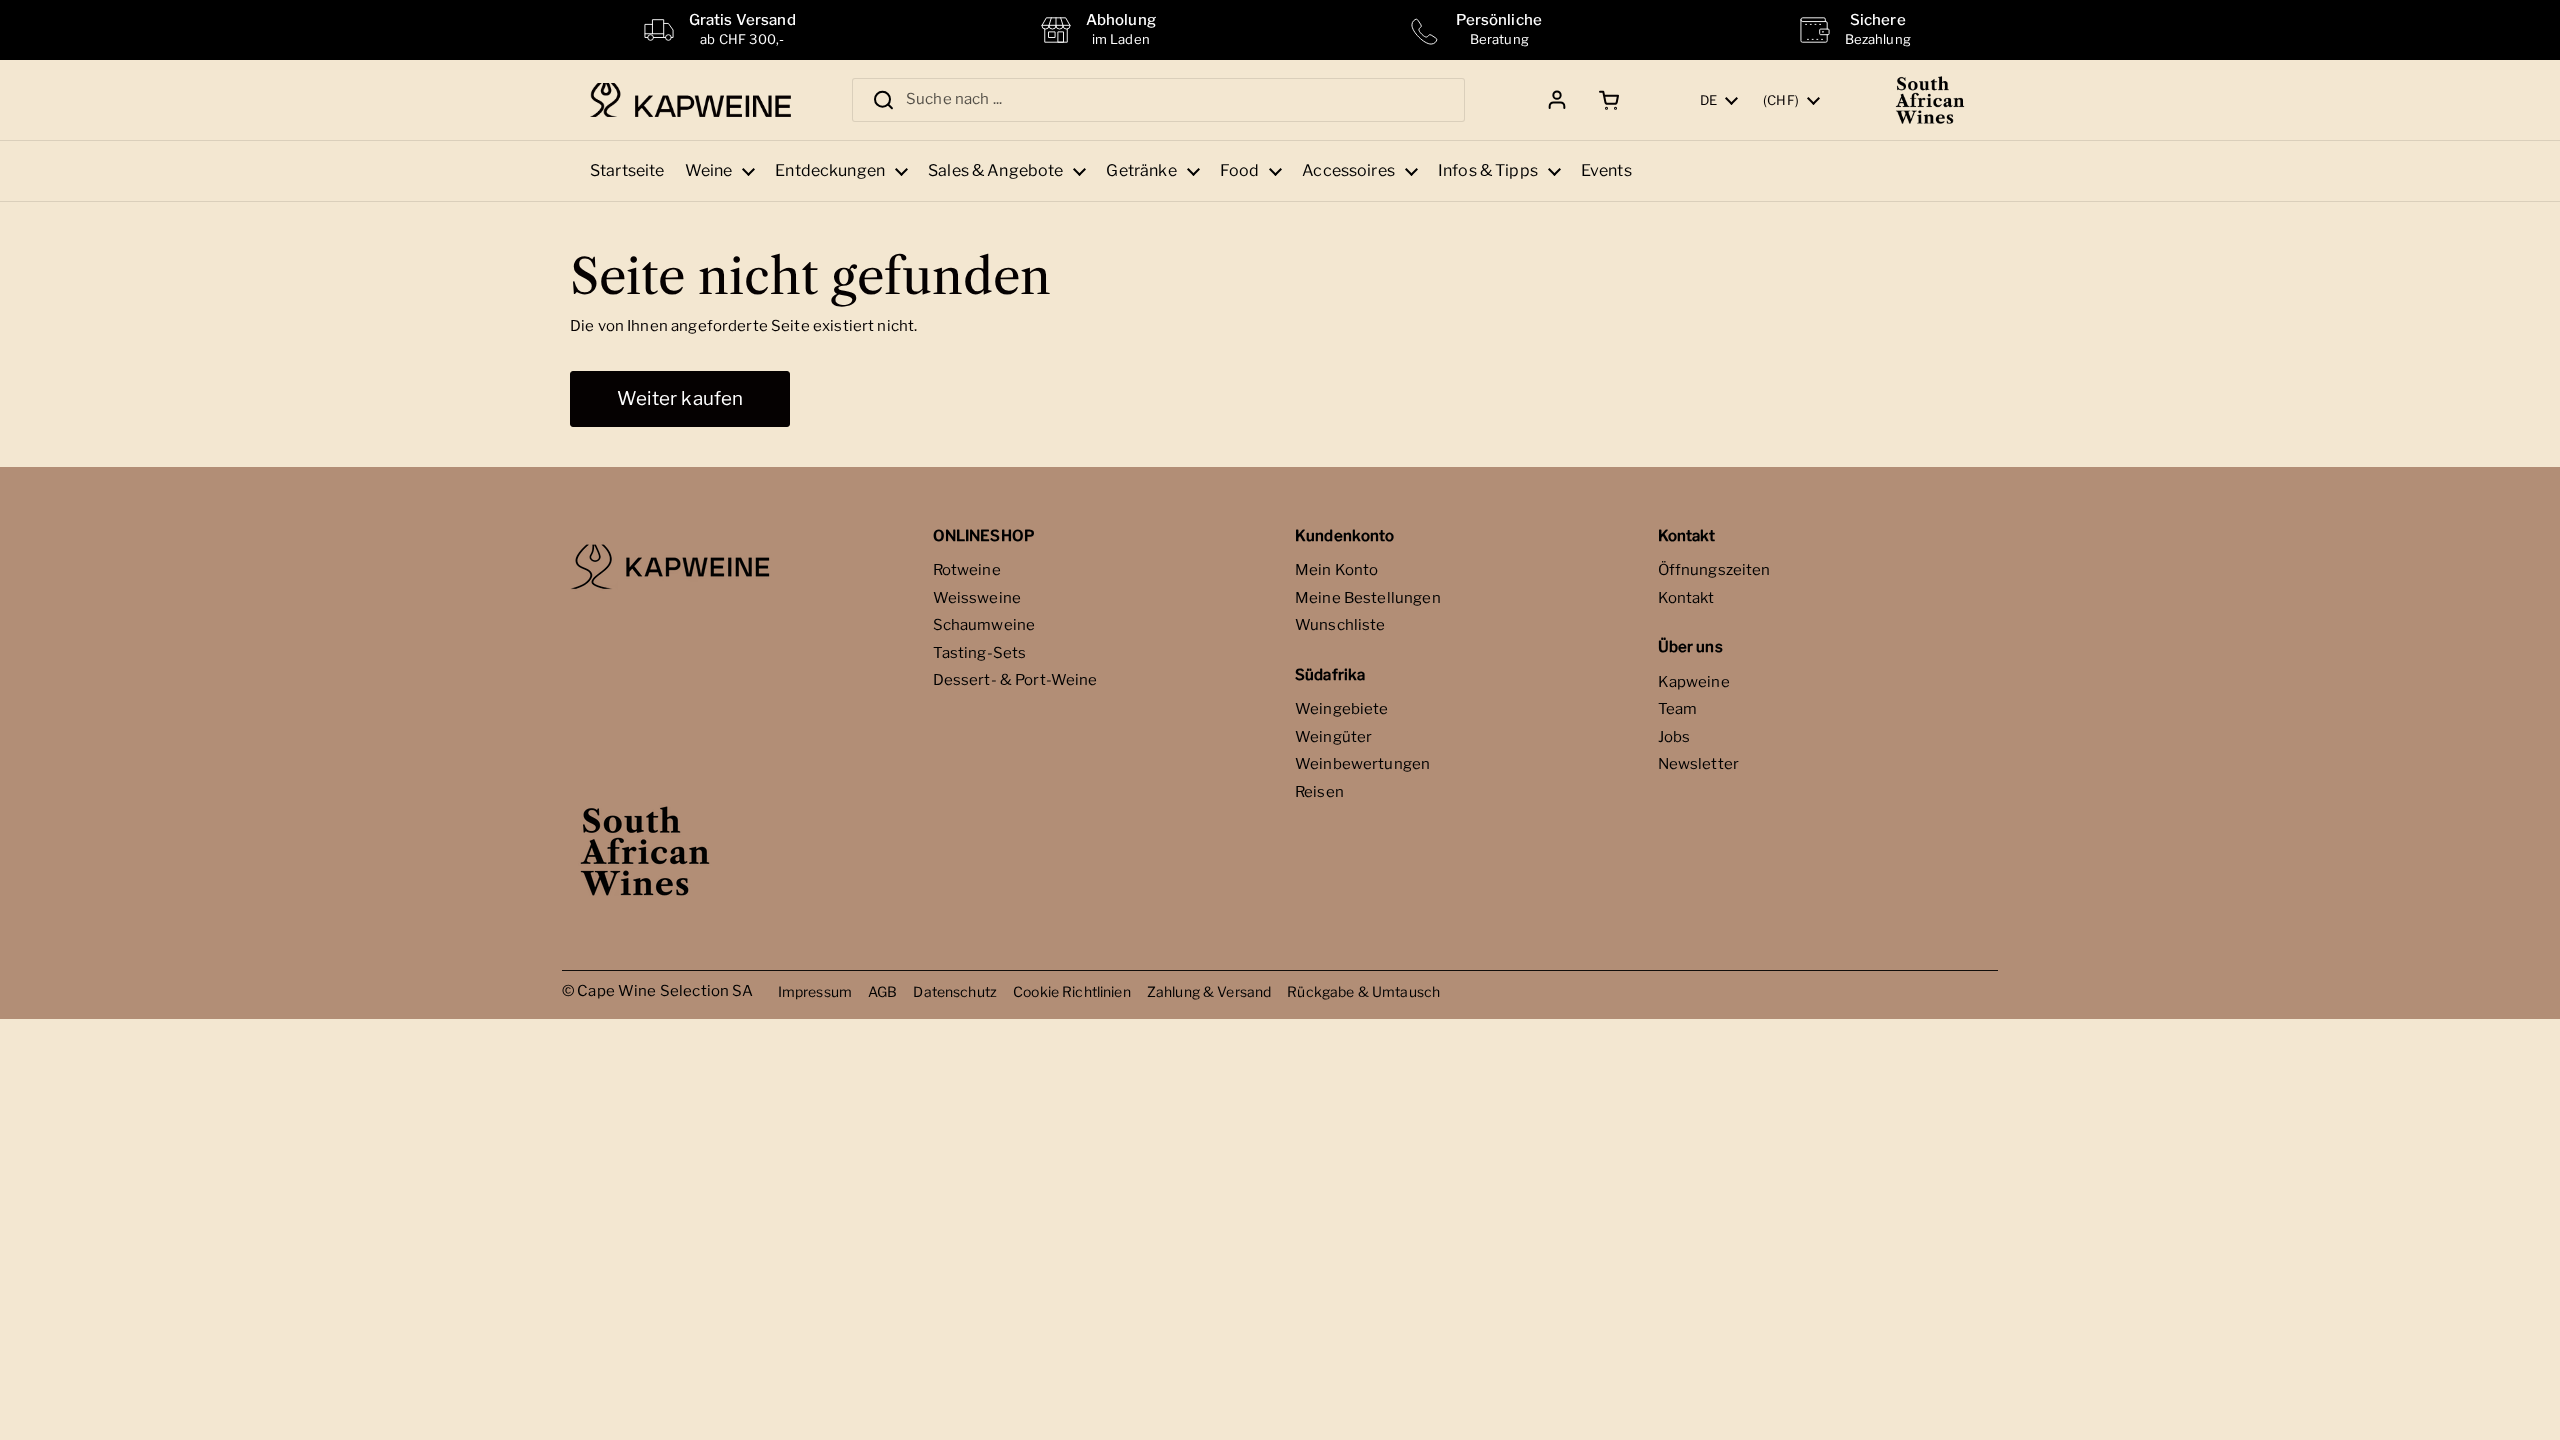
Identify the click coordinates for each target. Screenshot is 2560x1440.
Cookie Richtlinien (1072, 991)
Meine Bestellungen (1368, 598)
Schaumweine (984, 625)
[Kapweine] (690, 100)
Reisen (1319, 792)
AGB (882, 991)
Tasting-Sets (980, 653)
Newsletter (1699, 764)
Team (1678, 709)
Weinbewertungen (1362, 764)
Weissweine (977, 598)
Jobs (1674, 737)
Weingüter (1333, 737)
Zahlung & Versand (1209, 991)
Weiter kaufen (680, 398)
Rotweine (967, 570)
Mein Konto (1337, 570)
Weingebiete (1342, 709)
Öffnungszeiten (1714, 570)
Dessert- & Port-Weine (1015, 680)
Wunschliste (1340, 625)
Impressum (815, 991)
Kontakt (1686, 598)
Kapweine (1694, 682)
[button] (1605, 100)
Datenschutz (955, 991)
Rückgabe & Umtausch (1363, 991)
